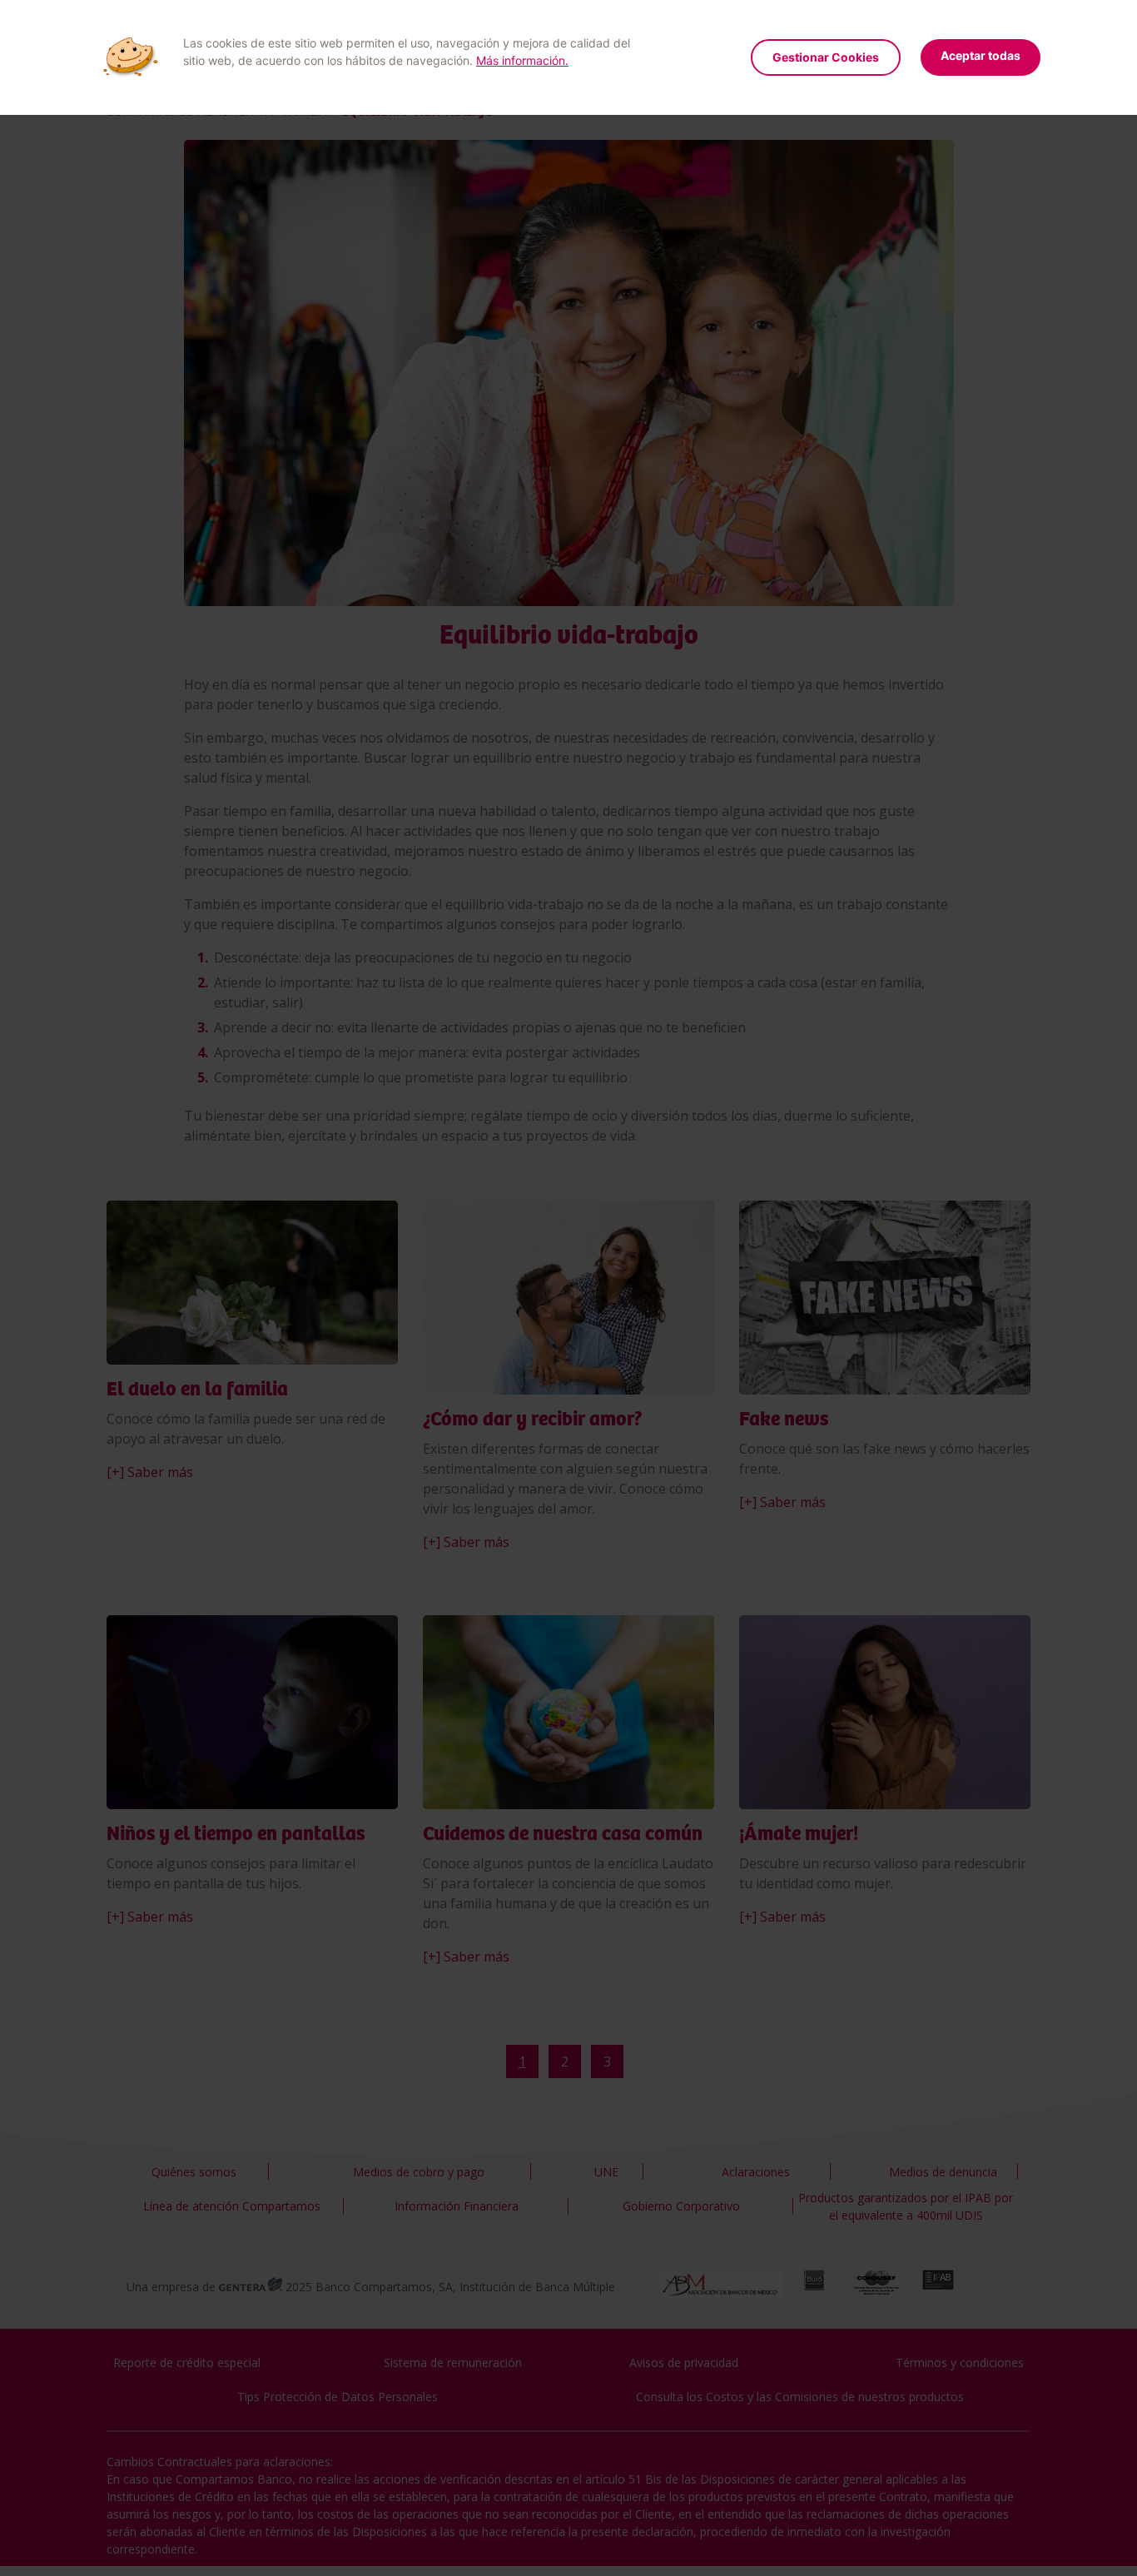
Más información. (522, 60)
